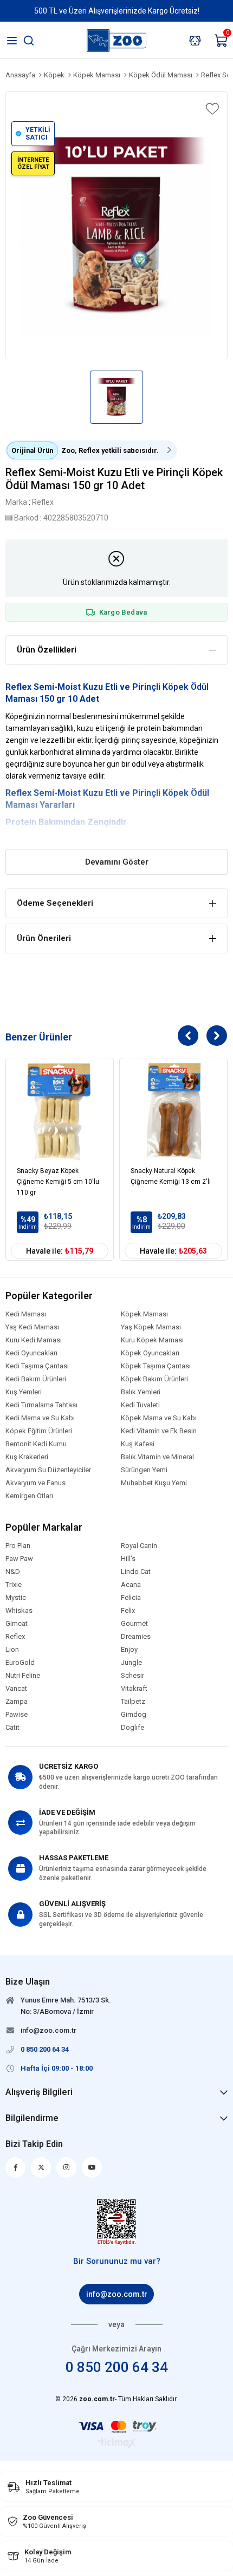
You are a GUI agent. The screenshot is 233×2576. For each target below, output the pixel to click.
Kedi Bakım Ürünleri (36, 1379)
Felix (128, 1611)
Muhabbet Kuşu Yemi (154, 1483)
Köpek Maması (144, 1314)
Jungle (131, 1663)
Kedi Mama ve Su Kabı (40, 1418)
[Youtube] (92, 2167)
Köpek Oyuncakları (150, 1353)
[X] (41, 2167)
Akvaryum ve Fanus (35, 1483)
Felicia (131, 1598)
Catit (12, 1728)
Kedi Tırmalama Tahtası (41, 1405)
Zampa (17, 1702)
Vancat (16, 1689)
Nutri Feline (23, 1676)
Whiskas (19, 1611)
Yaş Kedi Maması (32, 1327)
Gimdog (134, 1715)
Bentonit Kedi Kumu (36, 1444)
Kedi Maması (26, 1314)
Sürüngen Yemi (144, 1470)
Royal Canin (139, 1546)
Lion (12, 1650)
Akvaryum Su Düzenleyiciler (48, 1470)
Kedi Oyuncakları (31, 1353)
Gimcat (17, 1624)
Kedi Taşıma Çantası (37, 1366)
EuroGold (20, 1663)
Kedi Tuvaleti (140, 1405)
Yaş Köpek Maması (151, 1327)
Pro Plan (18, 1546)
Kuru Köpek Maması (152, 1340)
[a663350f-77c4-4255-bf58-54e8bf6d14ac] (117, 2222)
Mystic (16, 1598)
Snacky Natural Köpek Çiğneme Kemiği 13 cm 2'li (171, 1176)
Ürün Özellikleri (47, 650)
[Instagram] (66, 2167)
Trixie (14, 1585)
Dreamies (136, 1637)
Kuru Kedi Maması (34, 1340)
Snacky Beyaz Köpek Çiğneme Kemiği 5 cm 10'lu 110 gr (58, 1182)
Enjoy (129, 1650)
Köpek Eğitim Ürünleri (39, 1431)
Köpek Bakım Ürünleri (154, 1379)
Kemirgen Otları (29, 1496)
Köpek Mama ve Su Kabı (159, 1418)
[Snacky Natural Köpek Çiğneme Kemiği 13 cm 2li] (173, 1112)
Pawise (17, 1715)
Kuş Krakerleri (27, 1457)
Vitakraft (134, 1689)
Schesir (132, 1676)
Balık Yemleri (141, 1392)
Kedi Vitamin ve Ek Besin (159, 1431)
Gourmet (134, 1624)
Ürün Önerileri (44, 938)
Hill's (128, 1559)
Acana (131, 1585)
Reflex (18, 793)
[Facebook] (15, 2167)
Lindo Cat (136, 1572)
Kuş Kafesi (138, 1444)
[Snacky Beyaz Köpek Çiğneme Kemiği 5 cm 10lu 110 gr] (60, 1112)
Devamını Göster (117, 862)
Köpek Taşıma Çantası (156, 1366)
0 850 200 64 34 (117, 2367)
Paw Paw (19, 1559)
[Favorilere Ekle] (211, 109)
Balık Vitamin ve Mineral (157, 1457)
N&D (13, 1572)
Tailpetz (133, 1702)
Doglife (132, 1728)
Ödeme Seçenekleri (55, 903)
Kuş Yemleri (24, 1392)
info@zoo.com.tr (117, 2294)
